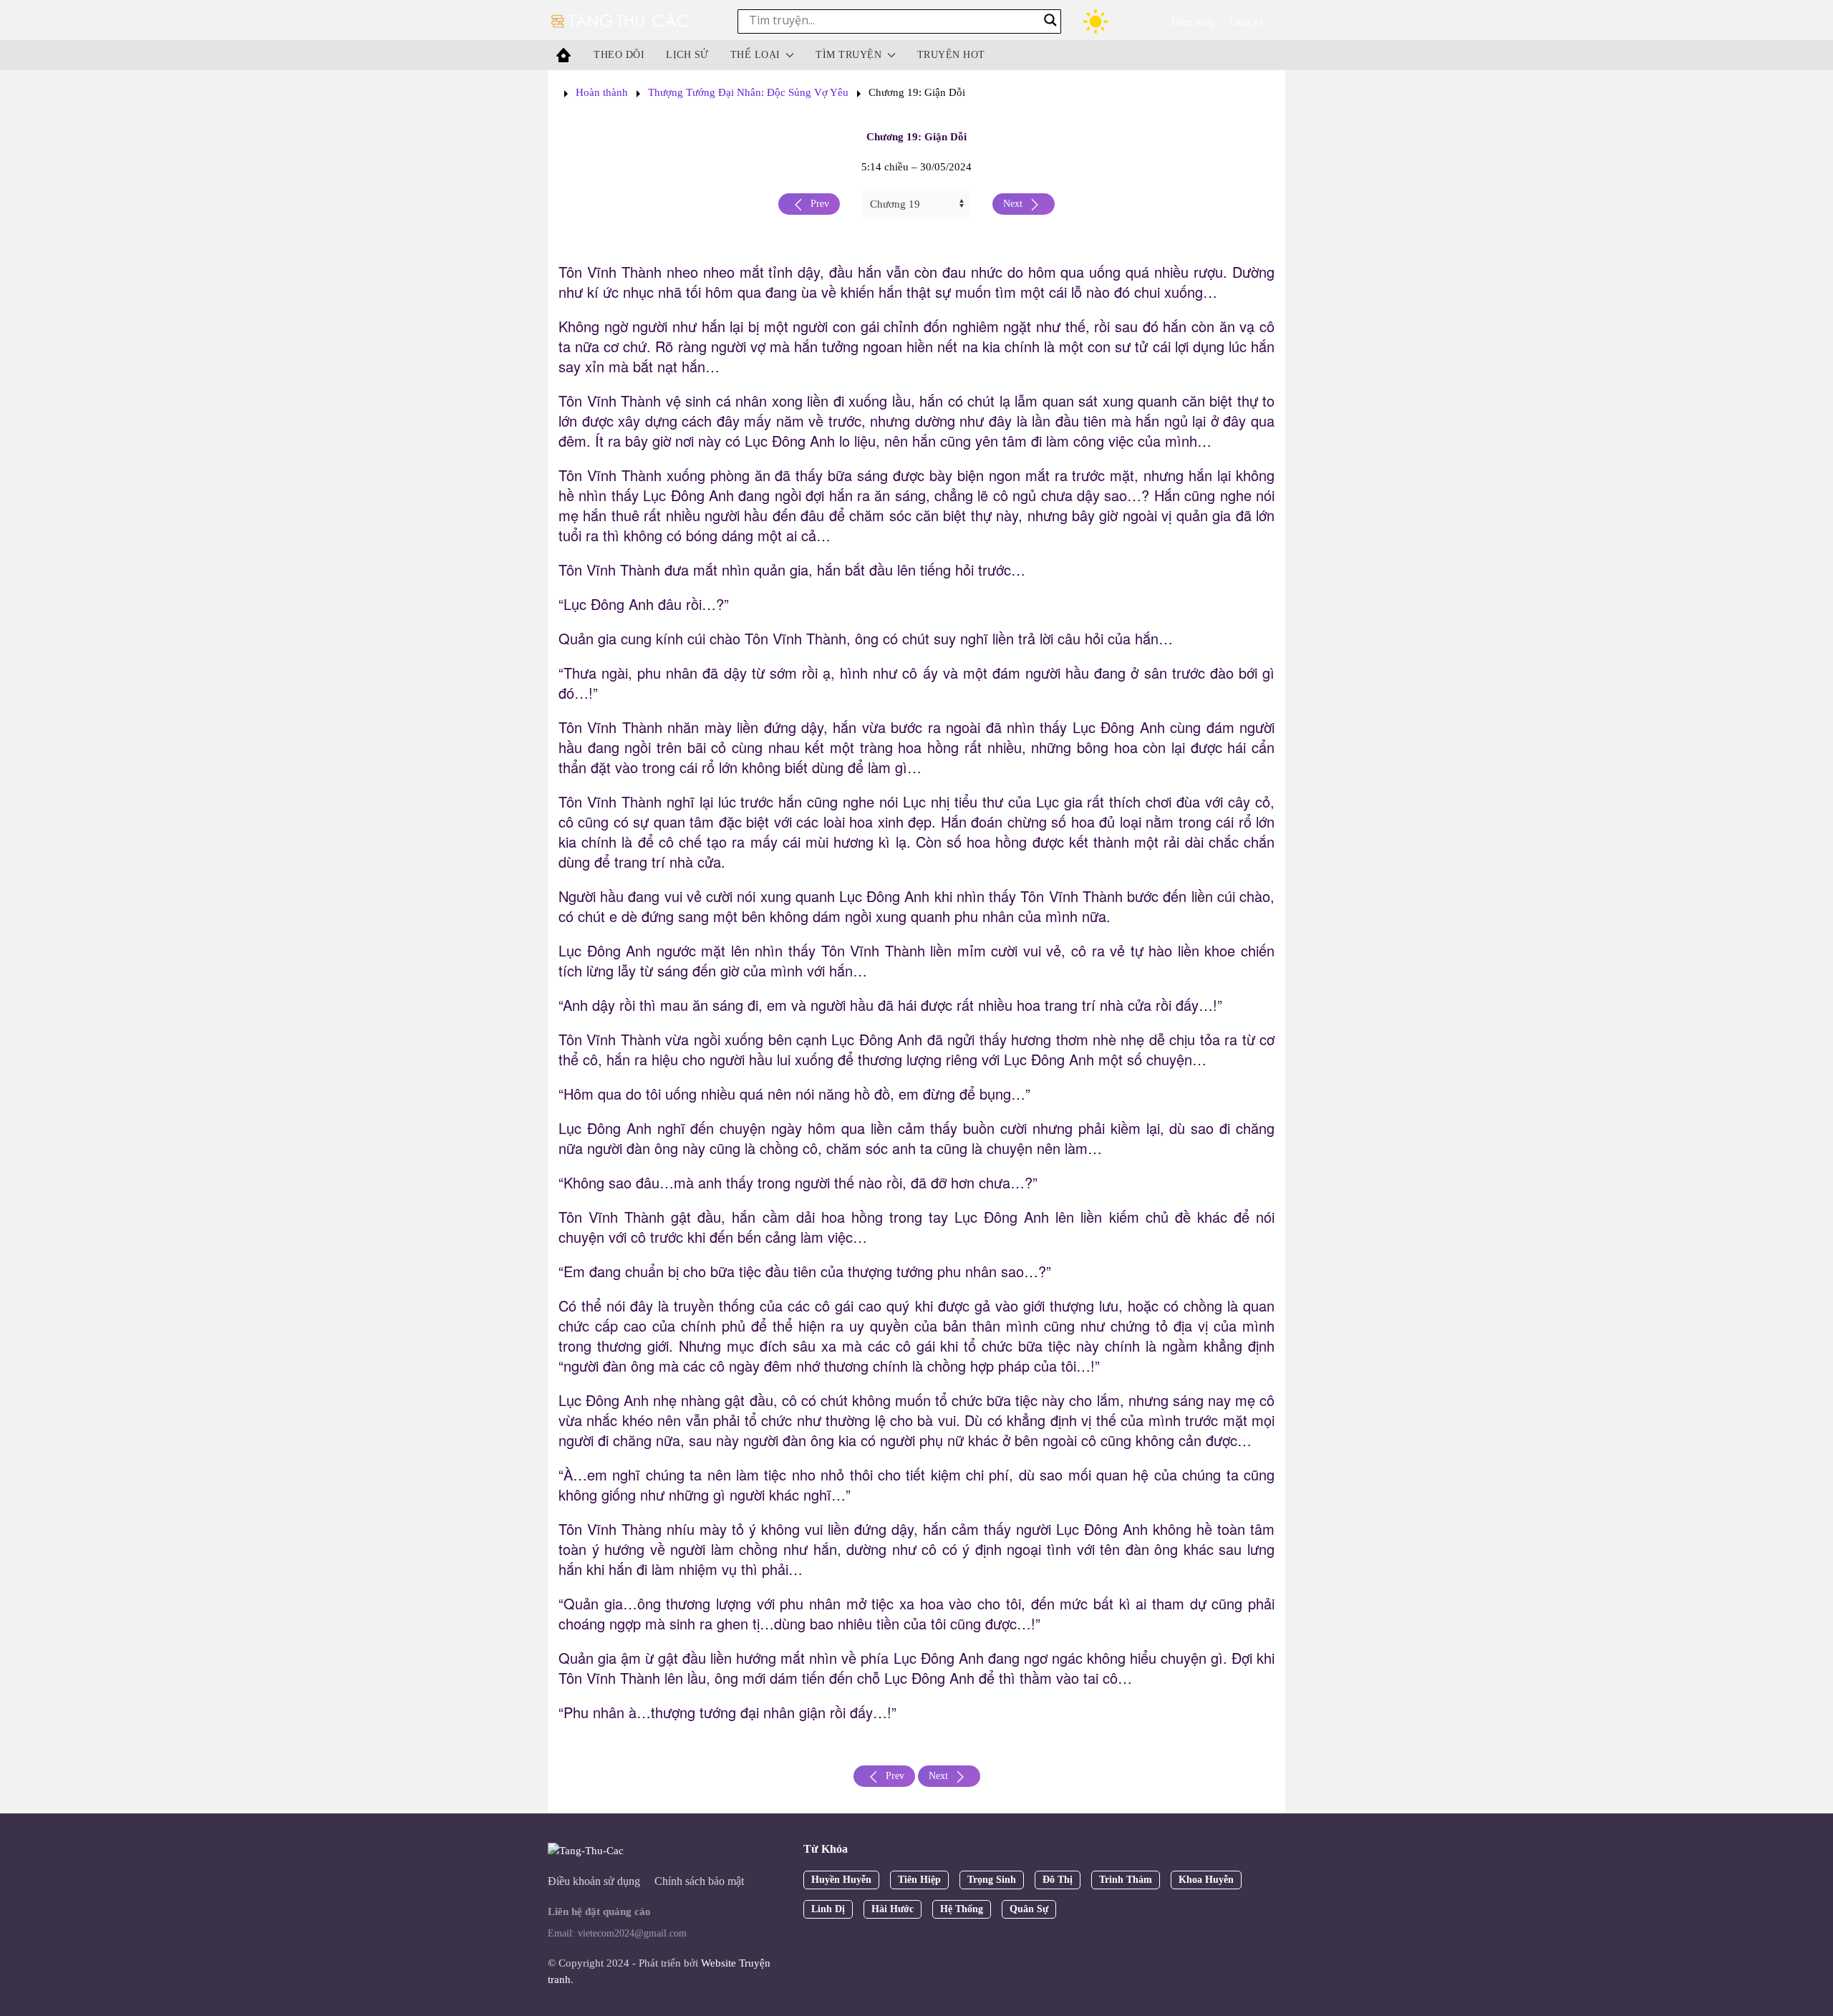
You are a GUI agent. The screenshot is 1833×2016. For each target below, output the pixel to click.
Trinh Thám (1126, 1880)
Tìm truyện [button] (848, 55)
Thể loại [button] (755, 55)
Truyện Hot (951, 55)
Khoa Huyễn (1206, 1880)
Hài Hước (893, 1909)
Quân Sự (1029, 1909)
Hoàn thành (602, 92)
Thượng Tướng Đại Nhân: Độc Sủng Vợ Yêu (748, 92)
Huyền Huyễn (841, 1880)
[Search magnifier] (1050, 20)
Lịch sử (687, 55)
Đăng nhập (1193, 22)
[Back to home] (621, 21)
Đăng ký (1247, 22)
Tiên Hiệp (919, 1880)
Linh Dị (828, 1909)
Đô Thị (1058, 1880)
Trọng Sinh (992, 1880)
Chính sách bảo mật (699, 1881)
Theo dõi (619, 55)
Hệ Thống (962, 1909)
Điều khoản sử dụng (594, 1881)
